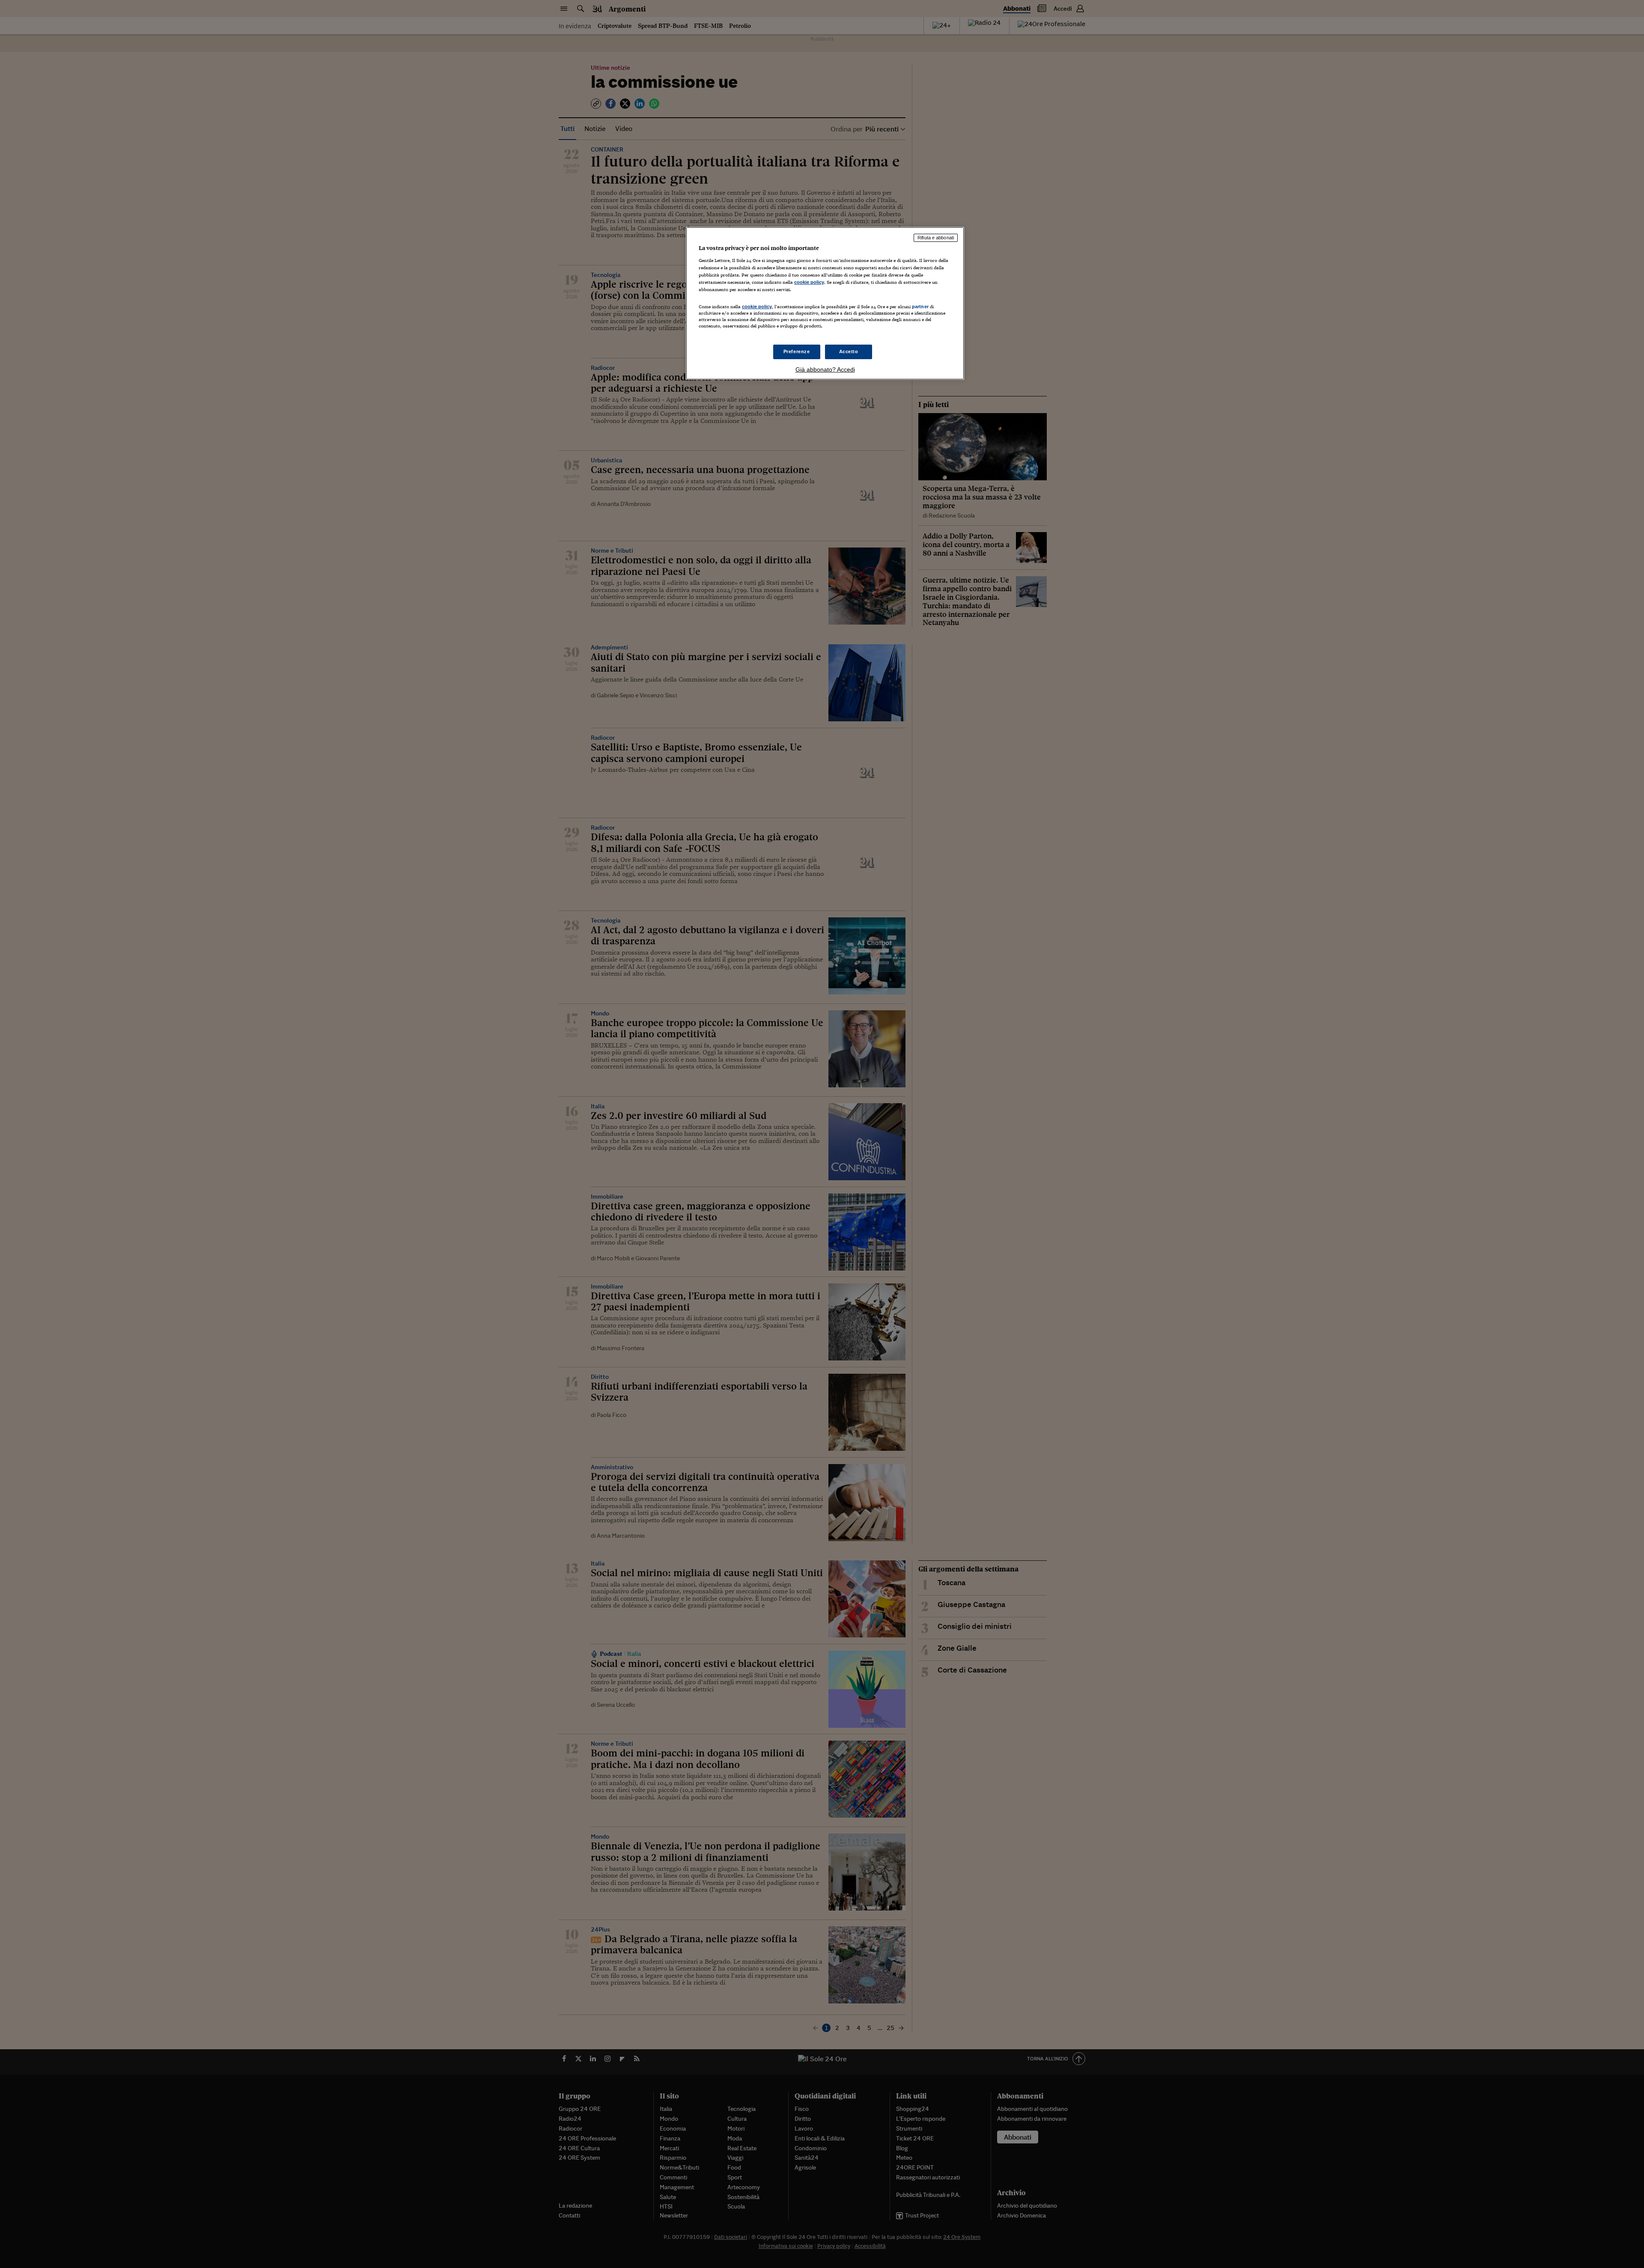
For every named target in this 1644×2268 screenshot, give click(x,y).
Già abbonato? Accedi (825, 369)
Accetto (849, 351)
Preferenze (797, 351)
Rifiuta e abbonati (936, 238)
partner (920, 307)
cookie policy (809, 282)
